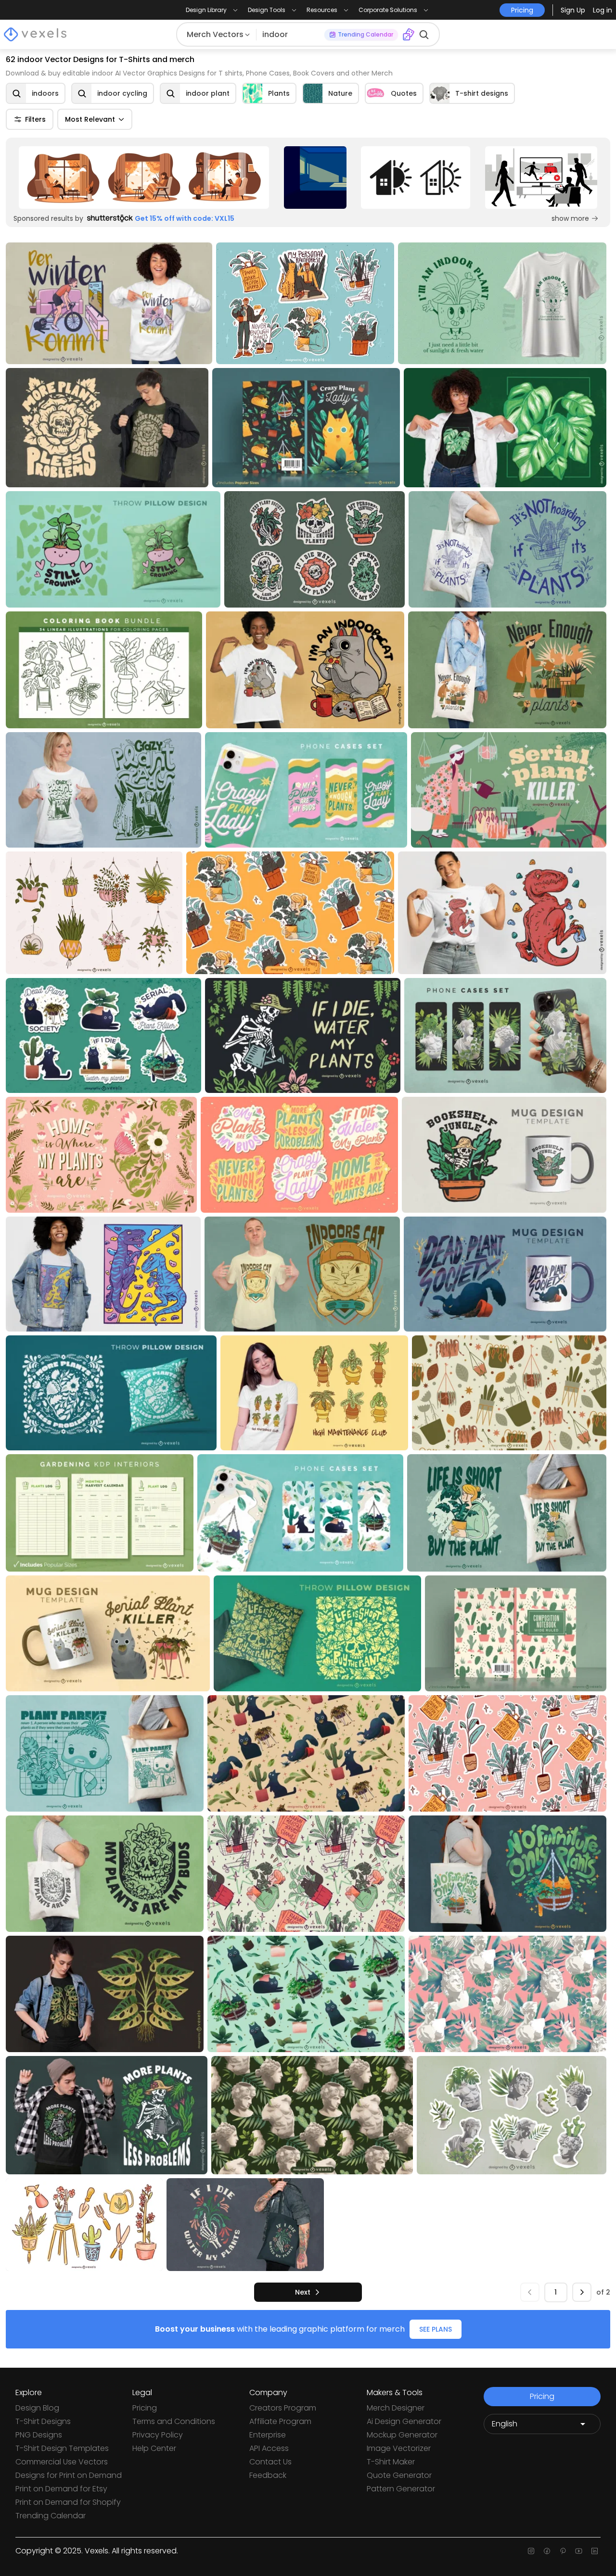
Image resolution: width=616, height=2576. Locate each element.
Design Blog (37, 2408)
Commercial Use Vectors (62, 2462)
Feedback (268, 2475)
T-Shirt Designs (43, 2421)
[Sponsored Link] (144, 178)
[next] (582, 2292)
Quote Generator (399, 2475)
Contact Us (270, 2462)
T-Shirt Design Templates (62, 2448)
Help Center (154, 2448)
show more (570, 218)
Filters (35, 119)
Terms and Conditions (174, 2421)
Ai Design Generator (404, 2421)
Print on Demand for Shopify (68, 2502)
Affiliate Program (280, 2421)
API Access (269, 2448)
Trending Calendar (51, 2516)
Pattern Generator (401, 2489)
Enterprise (268, 2435)
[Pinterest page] (563, 2551)
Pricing (145, 2408)
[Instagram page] (531, 2551)
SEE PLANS (436, 2329)
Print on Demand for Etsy (61, 2489)
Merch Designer (396, 2408)
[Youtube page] (579, 2551)
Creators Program (283, 2408)
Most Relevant (90, 119)
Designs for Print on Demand (69, 2475)
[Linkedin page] (595, 2551)
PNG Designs (39, 2435)
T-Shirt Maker (391, 2462)
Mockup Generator (402, 2435)
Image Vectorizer (399, 2448)
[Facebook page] (547, 2551)
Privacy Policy (158, 2435)
